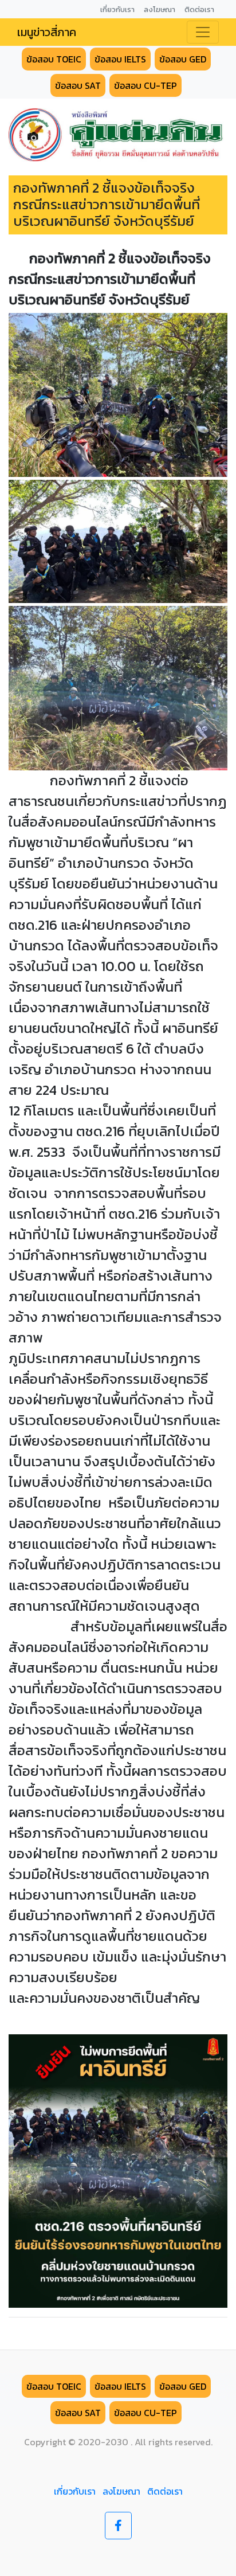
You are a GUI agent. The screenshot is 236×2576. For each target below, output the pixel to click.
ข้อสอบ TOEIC (54, 59)
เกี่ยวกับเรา (75, 2491)
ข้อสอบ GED (183, 59)
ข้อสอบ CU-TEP (145, 85)
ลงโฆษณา (121, 2491)
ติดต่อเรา (165, 2491)
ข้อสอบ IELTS (120, 59)
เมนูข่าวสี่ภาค (47, 32)
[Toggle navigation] (203, 32)
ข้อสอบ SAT (78, 85)
